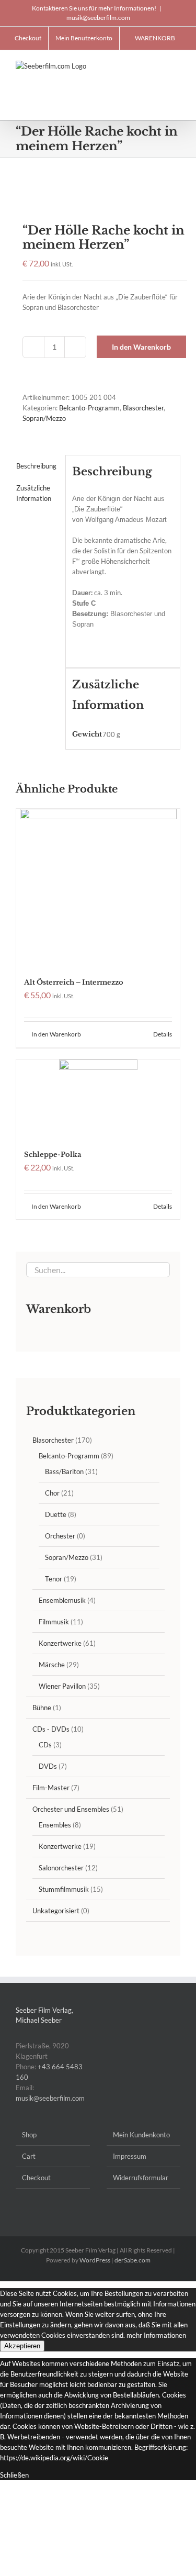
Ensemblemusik (62, 1600)
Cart (29, 2156)
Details (163, 1034)
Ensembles (55, 1825)
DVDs (48, 1766)
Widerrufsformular (141, 2178)
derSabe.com (132, 2260)
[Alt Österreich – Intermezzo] (98, 887)
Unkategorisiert (56, 1911)
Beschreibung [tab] (36, 466)
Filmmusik (54, 1622)
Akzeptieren (22, 2346)
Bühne (42, 1708)
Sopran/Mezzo (44, 418)
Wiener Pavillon (62, 1686)
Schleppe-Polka (53, 1155)
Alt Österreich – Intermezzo (74, 982)
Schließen (14, 2475)
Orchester (60, 1536)
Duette (56, 1514)
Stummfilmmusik (64, 1889)
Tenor (54, 1579)
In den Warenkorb (141, 347)
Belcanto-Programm (89, 408)
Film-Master (51, 1788)
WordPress (95, 2260)
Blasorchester (143, 408)
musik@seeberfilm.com (98, 18)
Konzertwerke (60, 1643)
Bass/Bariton (64, 1471)
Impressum (130, 2156)
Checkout (36, 2178)
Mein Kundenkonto (141, 2135)
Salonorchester (61, 1868)
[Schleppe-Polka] (98, 1099)
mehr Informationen (156, 2335)
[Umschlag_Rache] (98, 192)
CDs (45, 1745)
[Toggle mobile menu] (176, 66)
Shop (29, 2135)
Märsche (52, 1665)
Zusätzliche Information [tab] (34, 493)
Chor (52, 1493)
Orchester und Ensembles (71, 1809)
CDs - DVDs (51, 1729)
